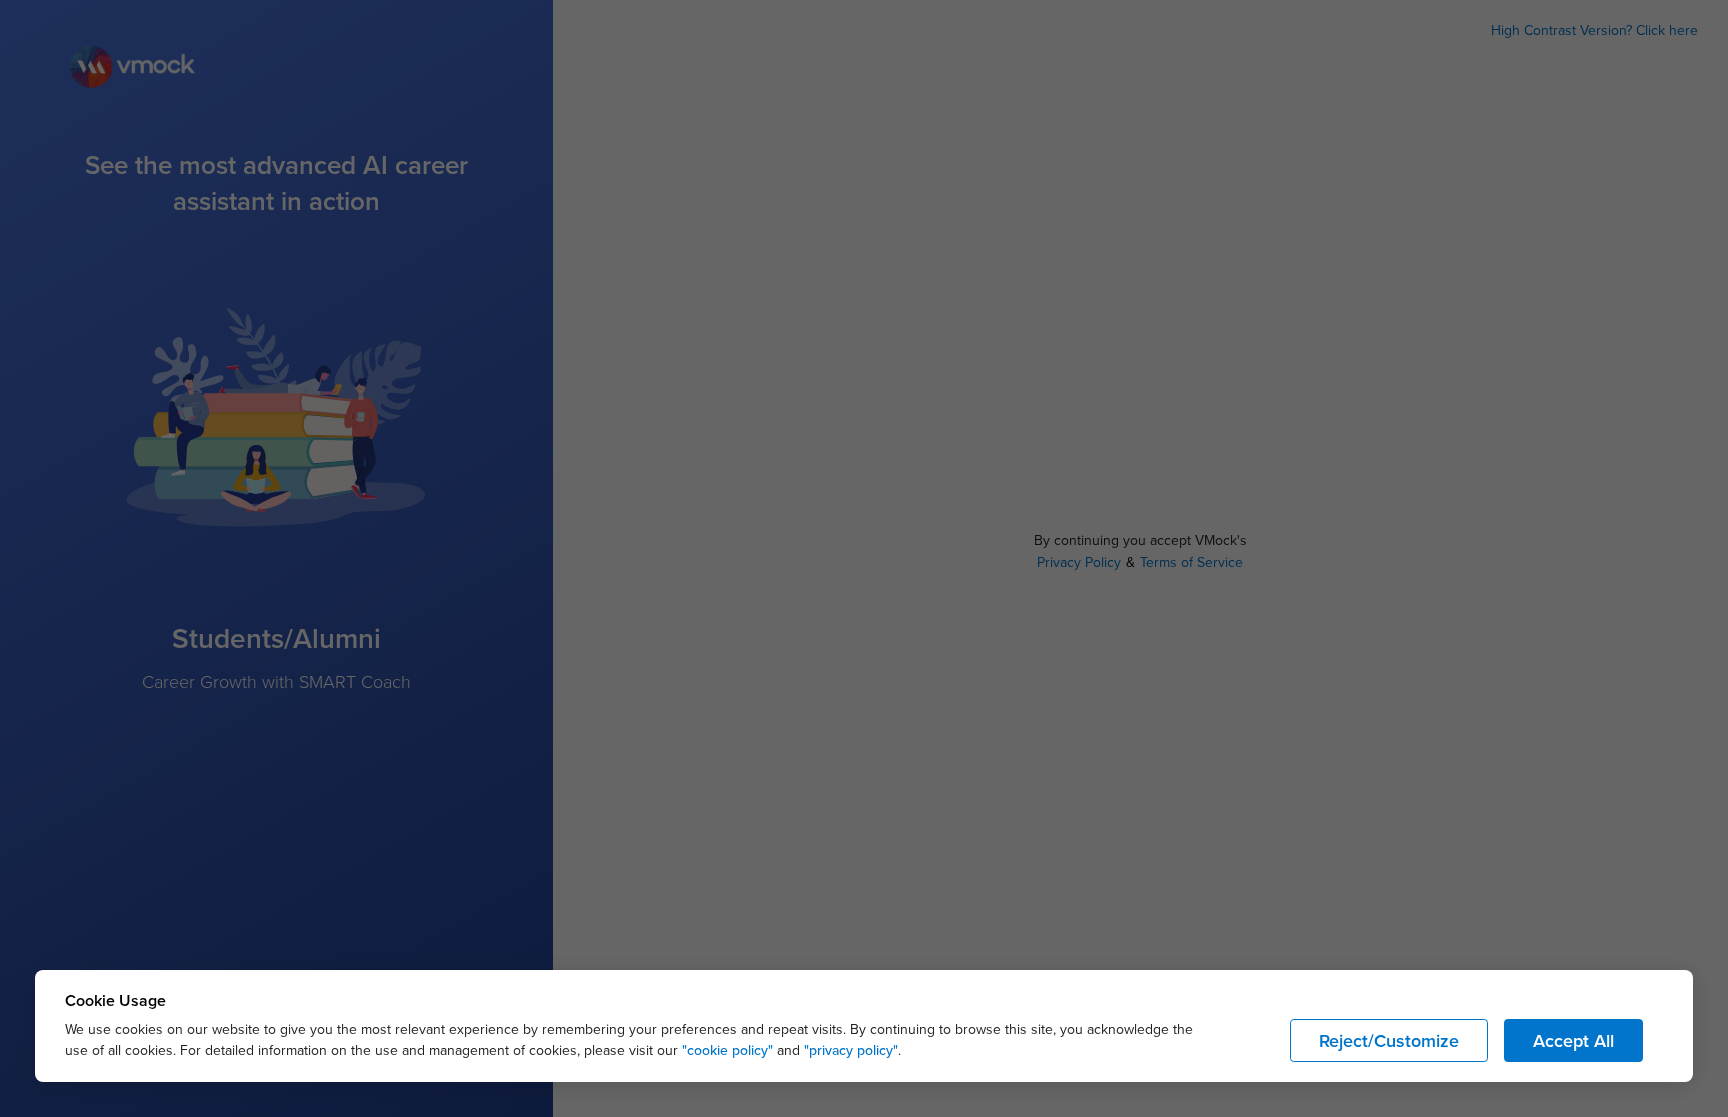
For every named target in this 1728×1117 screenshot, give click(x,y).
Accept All (1573, 1040)
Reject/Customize (1389, 1040)
